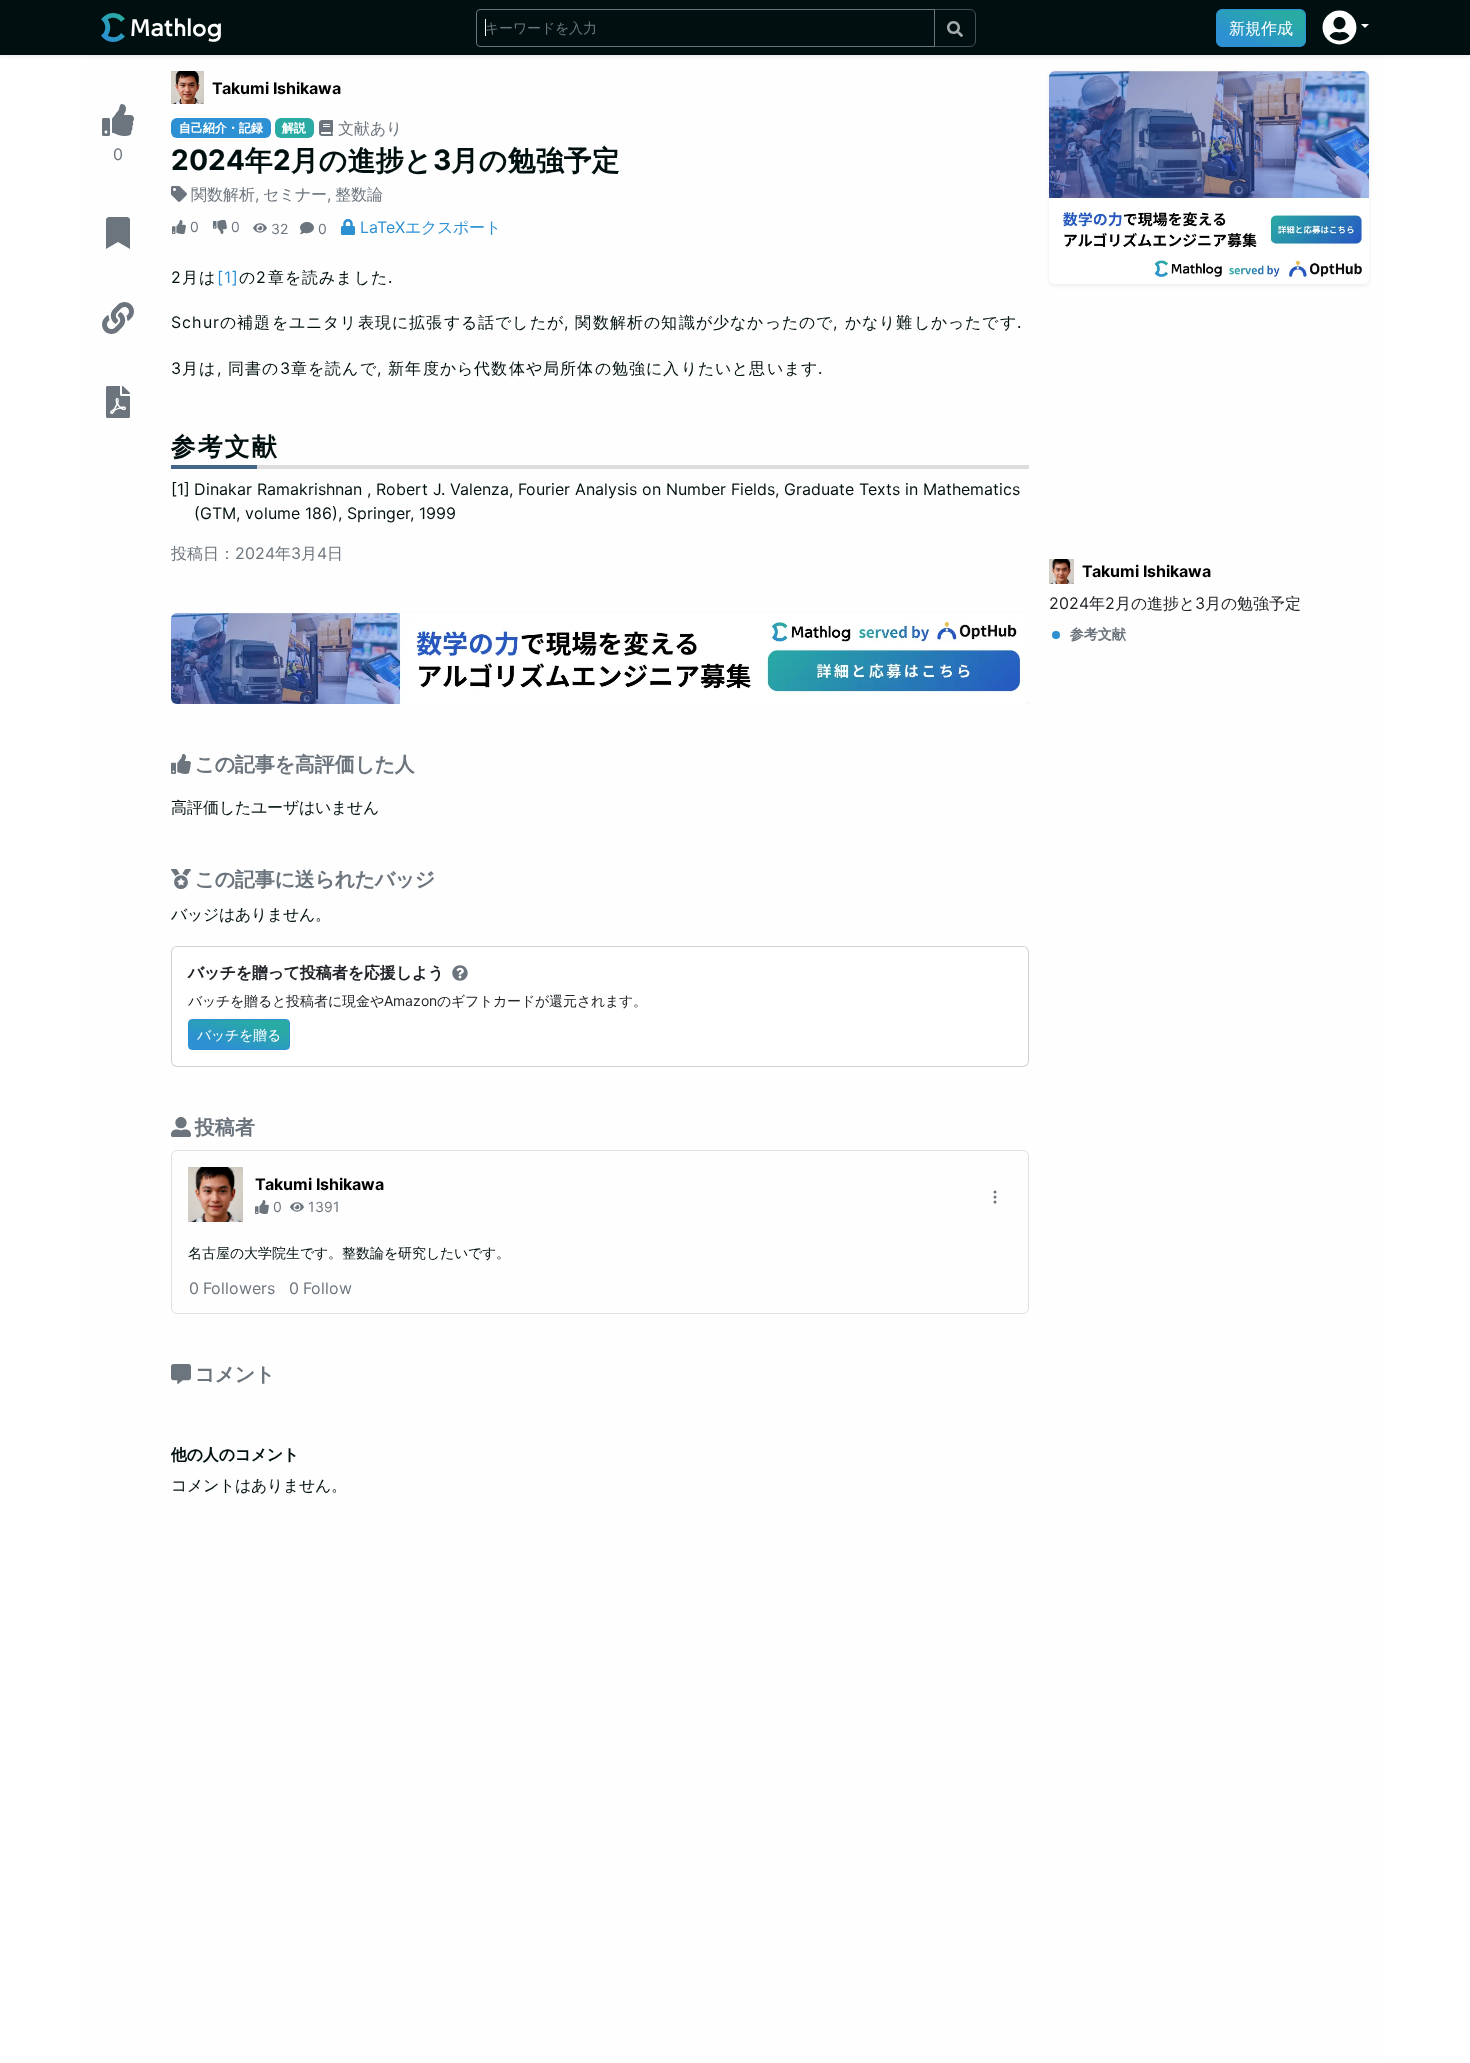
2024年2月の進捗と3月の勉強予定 (1175, 603)
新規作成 (1261, 28)
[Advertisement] (1209, 409)
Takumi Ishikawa (276, 88)
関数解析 (223, 194)
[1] (228, 277)
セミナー (295, 194)
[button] (1345, 27)
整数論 (359, 194)
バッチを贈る (239, 1034)
